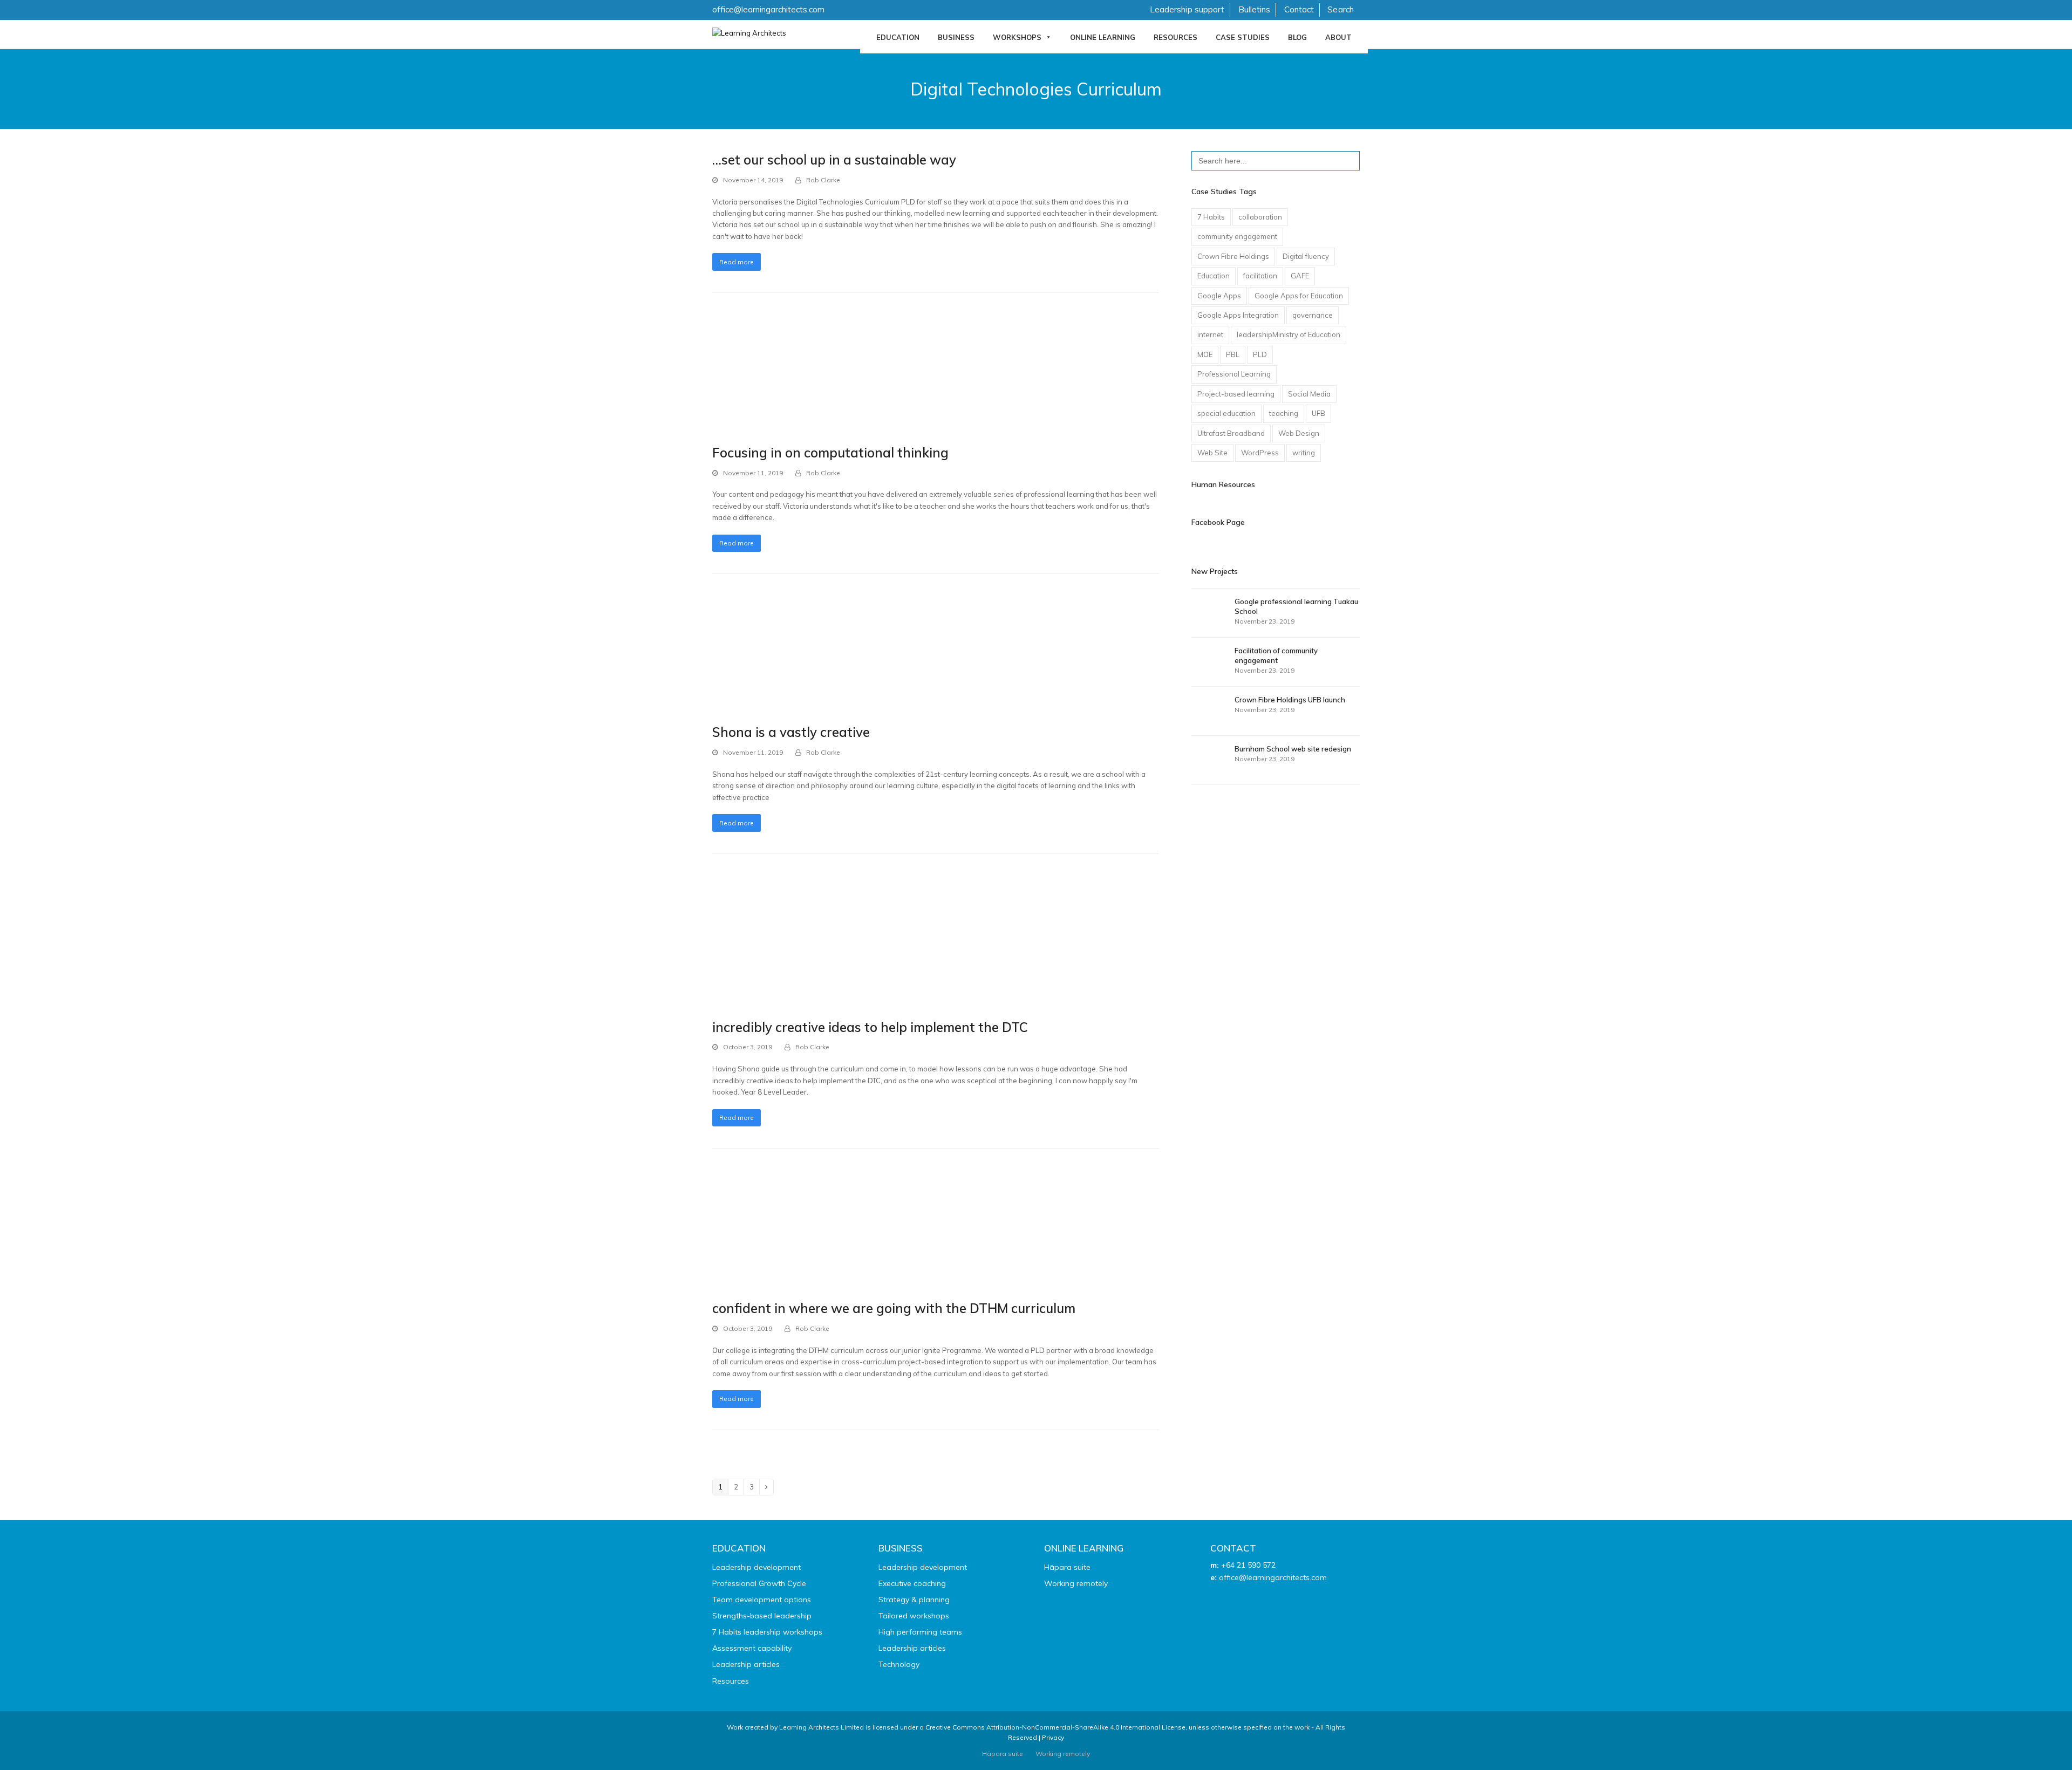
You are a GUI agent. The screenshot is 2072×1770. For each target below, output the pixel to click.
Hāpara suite (1067, 1567)
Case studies (1243, 37)
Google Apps (1219, 296)
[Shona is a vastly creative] (781, 659)
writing (1304, 453)
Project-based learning (1236, 394)
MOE (1205, 354)
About (1338, 37)
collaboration (1260, 217)
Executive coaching (912, 1583)
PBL (1233, 354)
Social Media (1309, 394)
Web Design (1299, 433)
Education (898, 37)
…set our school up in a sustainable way (834, 160)
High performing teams (920, 1632)
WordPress (1260, 453)
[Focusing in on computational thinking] (766, 378)
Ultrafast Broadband (1231, 433)
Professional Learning (1234, 374)
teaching (1284, 413)
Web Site (1212, 453)
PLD (1260, 354)
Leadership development (756, 1567)
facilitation (1260, 276)
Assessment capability (752, 1648)
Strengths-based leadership (762, 1616)
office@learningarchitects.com (768, 9)
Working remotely (1076, 1583)
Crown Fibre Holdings (1233, 256)
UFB (1318, 413)
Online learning (1103, 37)
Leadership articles (746, 1664)
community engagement (1237, 236)
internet (1210, 334)
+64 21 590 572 (1248, 1565)
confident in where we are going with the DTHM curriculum (894, 1308)
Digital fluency (1306, 256)
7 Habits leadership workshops (767, 1632)
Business (956, 37)
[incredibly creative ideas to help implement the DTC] (773, 946)
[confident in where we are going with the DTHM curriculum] (771, 1234)
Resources (1175, 37)
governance (1313, 315)
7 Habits (1211, 217)
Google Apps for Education (1299, 296)
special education (1226, 413)
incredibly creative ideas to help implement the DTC (870, 1027)
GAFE (1300, 276)
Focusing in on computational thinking (830, 453)
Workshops (1017, 37)
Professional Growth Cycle (759, 1583)
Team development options (762, 1600)
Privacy (1053, 1737)
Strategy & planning (914, 1600)
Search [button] (1341, 9)
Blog (1297, 37)
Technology (899, 1664)
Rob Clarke (823, 180)
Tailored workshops (914, 1616)
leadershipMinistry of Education (1289, 334)
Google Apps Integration (1238, 315)
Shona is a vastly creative (791, 732)
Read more (737, 262)
